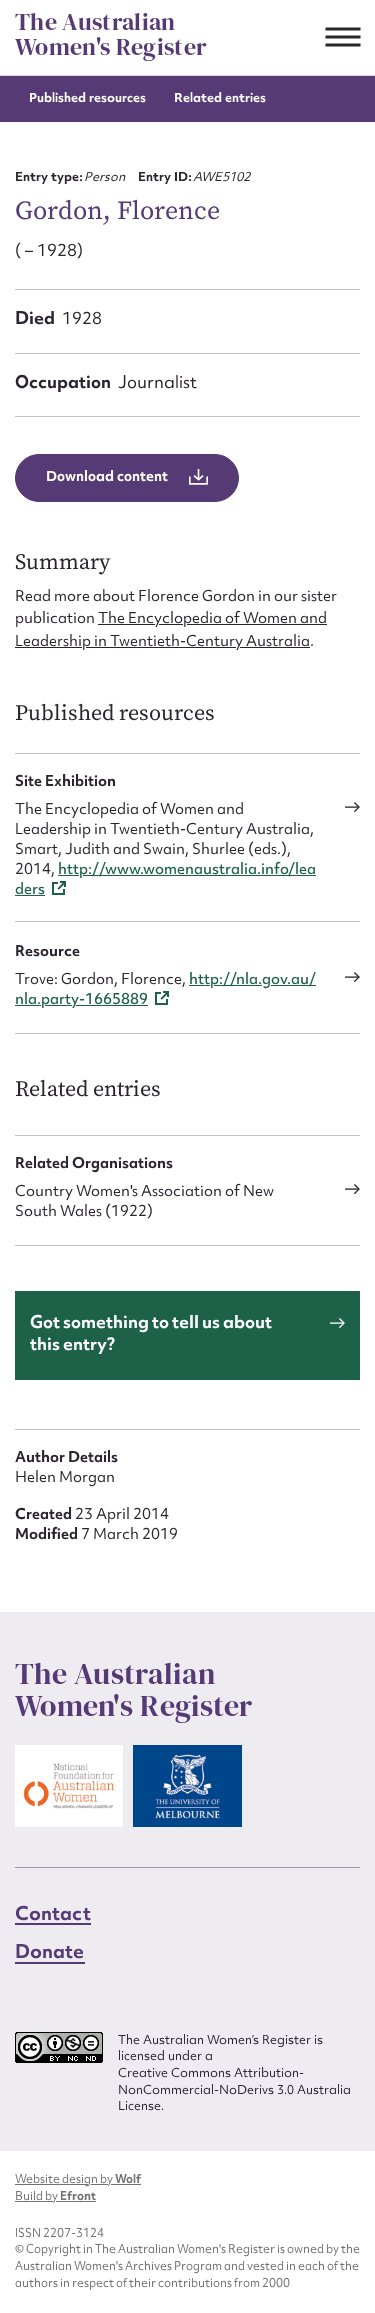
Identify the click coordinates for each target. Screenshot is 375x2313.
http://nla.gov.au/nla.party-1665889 (165, 989)
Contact (53, 1913)
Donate (50, 1951)
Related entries (220, 97)
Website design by (78, 2179)
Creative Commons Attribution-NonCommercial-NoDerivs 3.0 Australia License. (234, 2089)
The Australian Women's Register (111, 34)
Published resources (87, 97)
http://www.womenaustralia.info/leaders (165, 879)
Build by (55, 2196)
